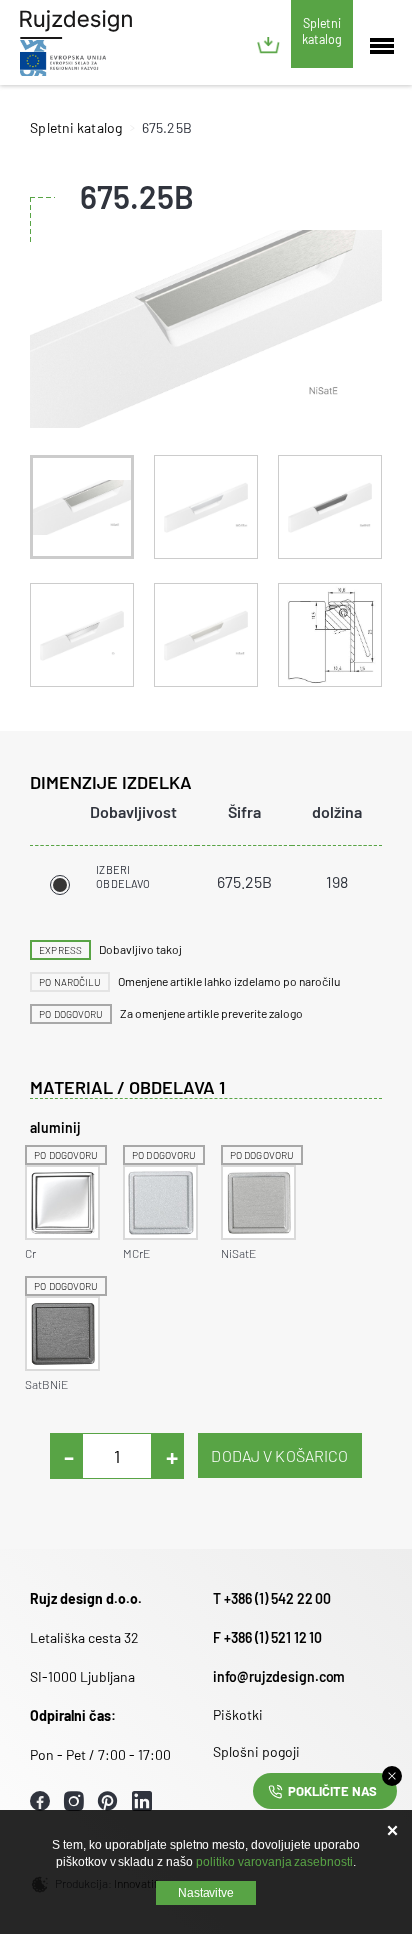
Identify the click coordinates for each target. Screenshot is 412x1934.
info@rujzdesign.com (279, 1676)
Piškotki (238, 1714)
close (392, 1776)
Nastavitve (206, 1893)
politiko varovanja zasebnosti (274, 1862)
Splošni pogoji (256, 1751)
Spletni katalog (322, 31)
